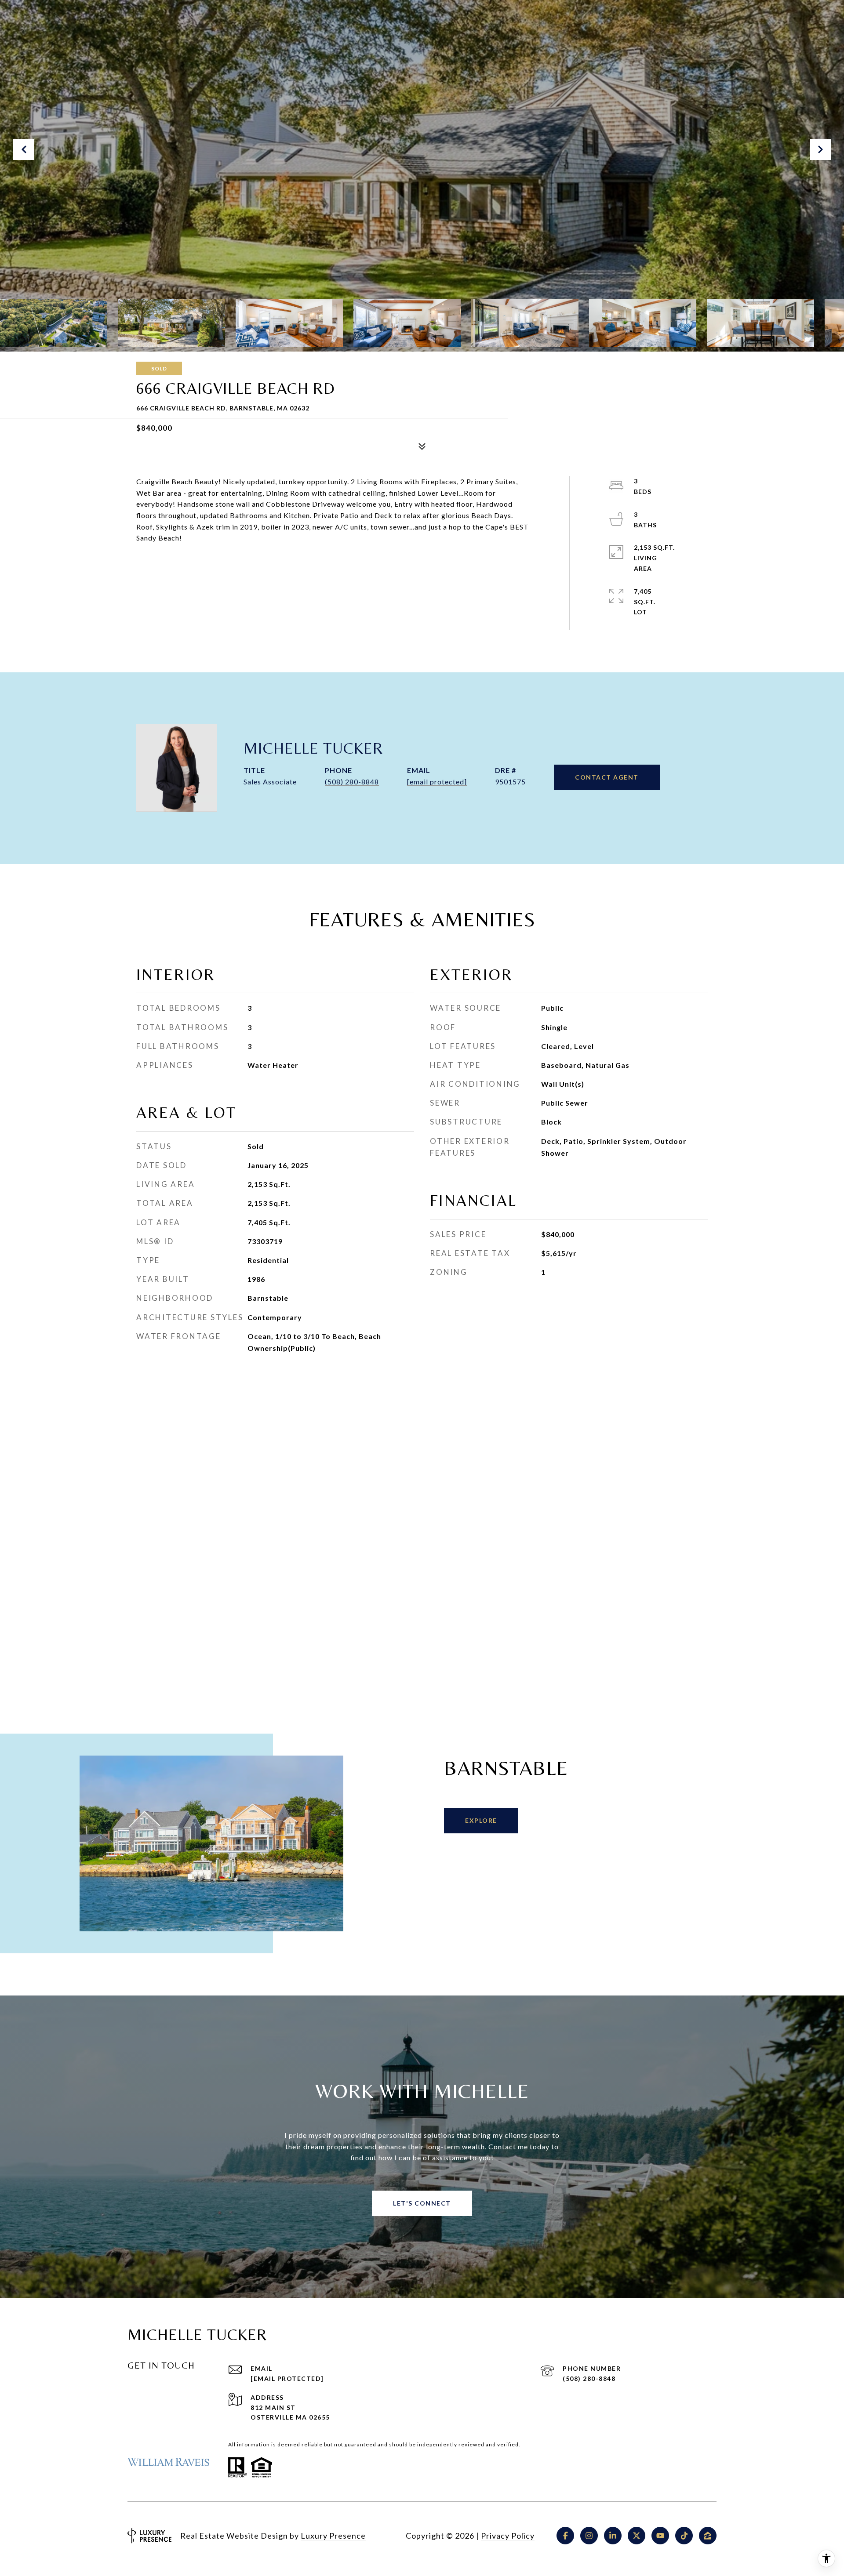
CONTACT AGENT (607, 777)
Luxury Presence (333, 2536)
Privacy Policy (508, 2536)
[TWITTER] (637, 2536)
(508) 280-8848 (352, 782)
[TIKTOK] (684, 2536)
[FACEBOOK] (565, 2536)
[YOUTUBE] (660, 2536)
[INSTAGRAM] (589, 2536)
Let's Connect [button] (422, 2203)
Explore (481, 1820)
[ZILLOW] (708, 2536)
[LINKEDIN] (613, 2536)
